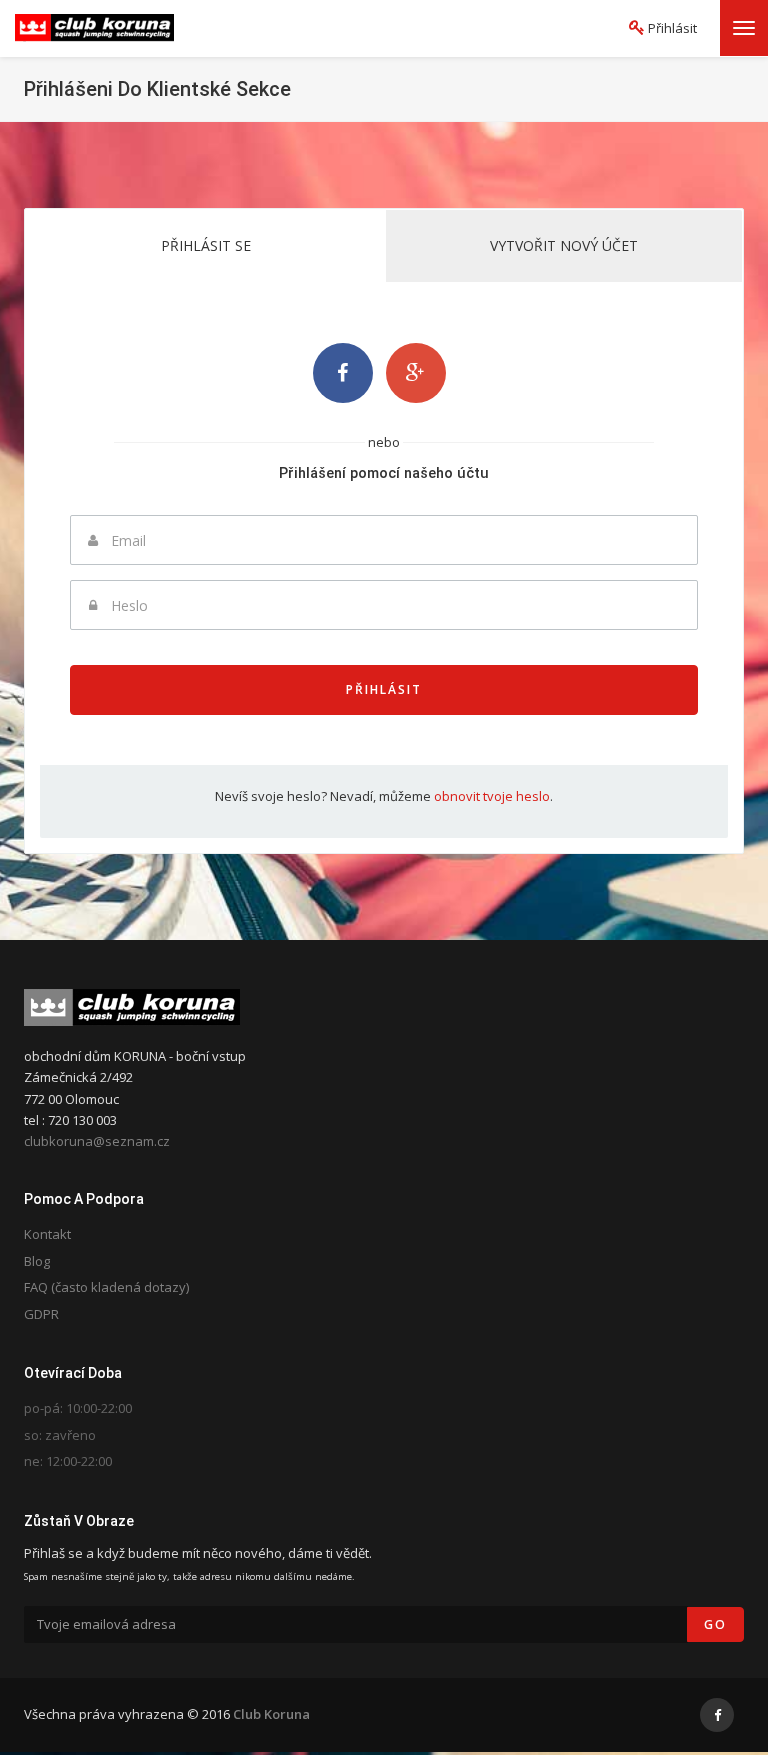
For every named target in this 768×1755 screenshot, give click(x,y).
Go (715, 1624)
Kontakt (47, 1234)
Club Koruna (271, 1714)
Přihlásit (384, 689)
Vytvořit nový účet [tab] (564, 245)
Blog (37, 1261)
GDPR (41, 1314)
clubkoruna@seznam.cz (97, 1141)
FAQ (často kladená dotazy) (106, 1287)
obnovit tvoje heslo (492, 796)
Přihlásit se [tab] (206, 245)
